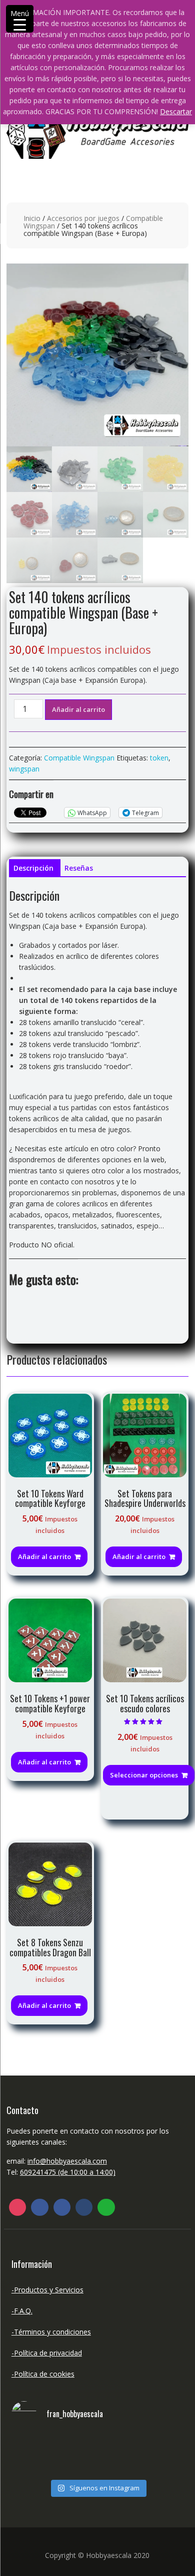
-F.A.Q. (22, 2311)
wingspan (24, 769)
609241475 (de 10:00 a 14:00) (68, 2172)
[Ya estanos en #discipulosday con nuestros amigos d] (97, 2455)
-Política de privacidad (47, 2353)
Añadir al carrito (78, 709)
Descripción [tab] (33, 868)
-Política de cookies (43, 2374)
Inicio (32, 218)
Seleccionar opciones (144, 1775)
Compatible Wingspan (79, 758)
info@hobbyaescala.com (67, 2161)
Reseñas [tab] (79, 868)
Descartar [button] (176, 111)
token (159, 758)
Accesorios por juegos (83, 218)
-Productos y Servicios (47, 2290)
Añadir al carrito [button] (44, 1557)
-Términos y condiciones (51, 2332)
